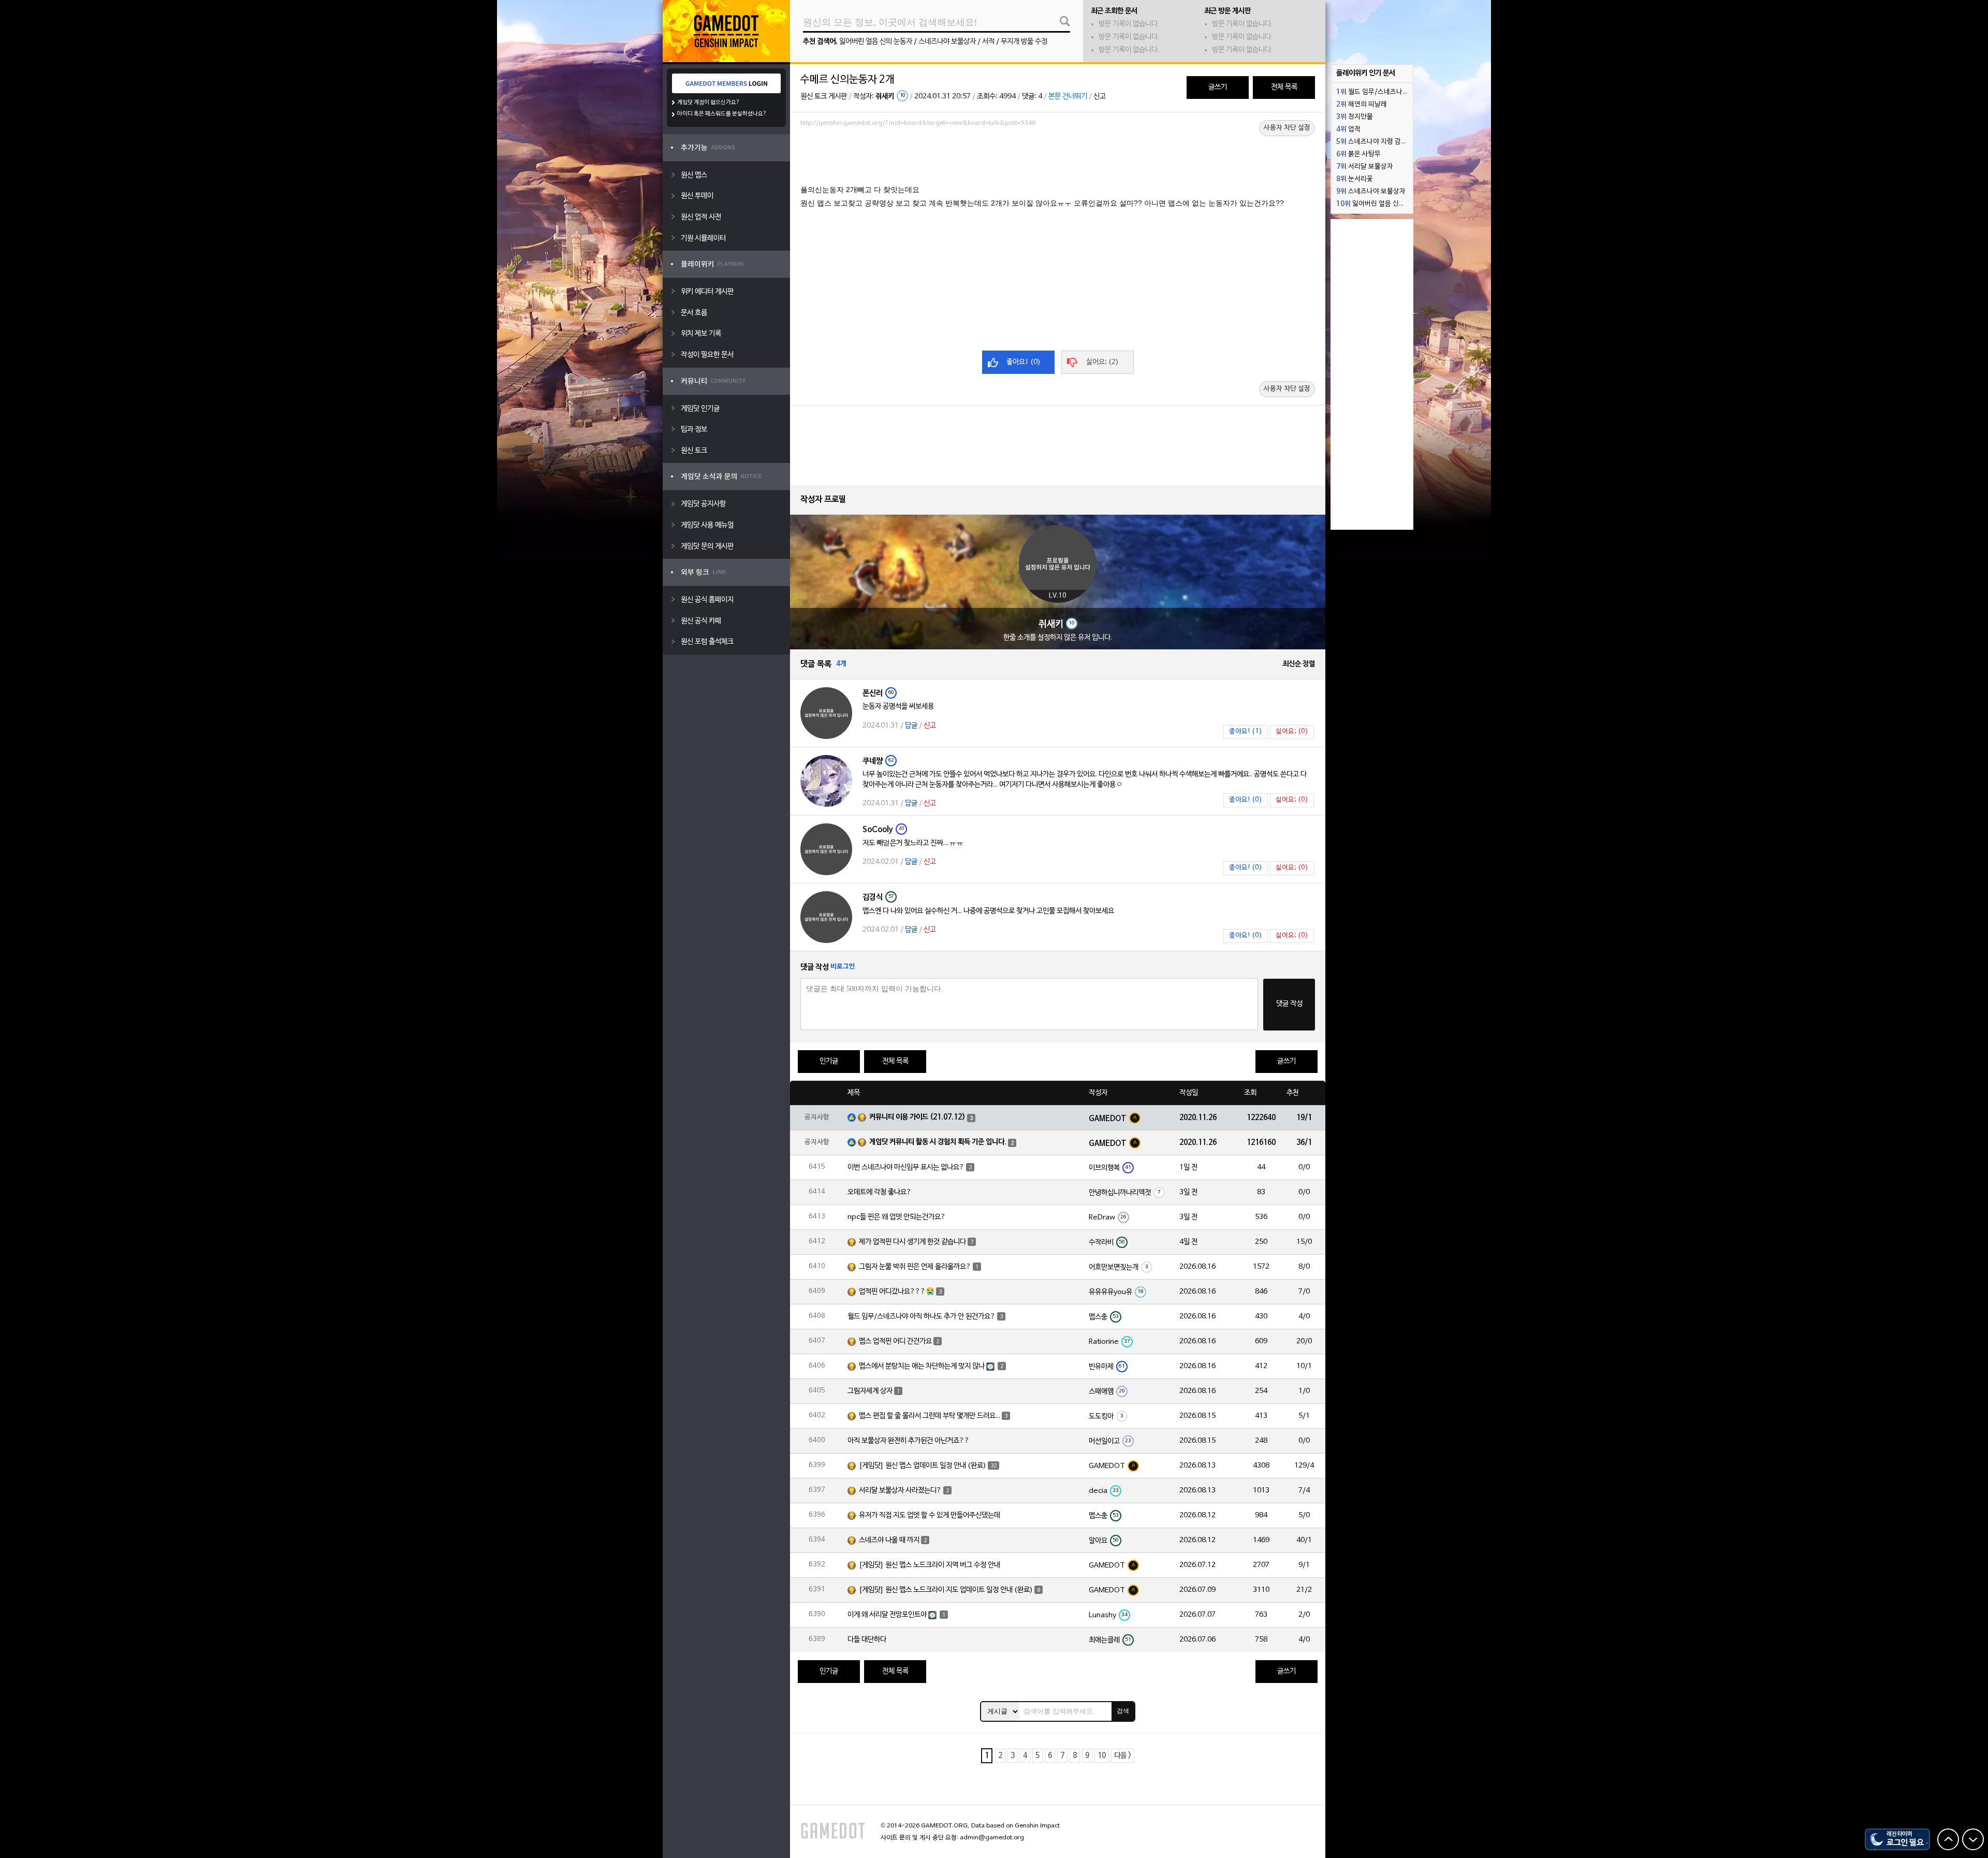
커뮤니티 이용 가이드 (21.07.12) (917, 1117)
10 (1102, 1756)
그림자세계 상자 (870, 1391)
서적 (988, 42)
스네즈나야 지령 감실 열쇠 (1375, 142)
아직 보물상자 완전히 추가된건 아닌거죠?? (909, 1441)
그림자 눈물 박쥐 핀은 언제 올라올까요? (915, 1267)
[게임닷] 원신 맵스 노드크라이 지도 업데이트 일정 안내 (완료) (946, 1590)
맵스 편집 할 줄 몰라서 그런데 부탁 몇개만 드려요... (930, 1416)
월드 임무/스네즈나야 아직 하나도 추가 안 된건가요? (922, 1317)
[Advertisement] (1058, 159)
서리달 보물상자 (1365, 167)
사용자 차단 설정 (1287, 128)
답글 (911, 726)
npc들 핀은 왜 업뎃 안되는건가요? (897, 1217)
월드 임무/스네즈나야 (1372, 92)
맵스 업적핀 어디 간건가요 (895, 1341)
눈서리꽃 (1355, 179)
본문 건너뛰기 (1068, 97)
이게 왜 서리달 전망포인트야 (887, 1615)
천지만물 (1355, 117)
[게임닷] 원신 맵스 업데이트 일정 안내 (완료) (923, 1466)
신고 (1100, 97)
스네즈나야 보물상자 (947, 42)
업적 (1348, 129)
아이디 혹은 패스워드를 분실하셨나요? (722, 114)
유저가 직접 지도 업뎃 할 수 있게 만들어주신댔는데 (930, 1515)
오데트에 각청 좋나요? (880, 1192)
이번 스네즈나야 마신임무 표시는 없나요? (906, 1167)
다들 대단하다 (867, 1640)
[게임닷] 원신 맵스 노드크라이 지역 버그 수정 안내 (930, 1565)
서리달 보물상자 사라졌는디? (900, 1491)
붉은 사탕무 (1358, 154)
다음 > (1123, 1756)
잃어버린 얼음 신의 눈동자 (876, 42)
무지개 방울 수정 (1024, 42)
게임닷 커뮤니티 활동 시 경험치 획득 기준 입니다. (938, 1142)
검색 (1123, 1711)
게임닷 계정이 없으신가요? (708, 103)
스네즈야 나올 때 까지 (889, 1540)
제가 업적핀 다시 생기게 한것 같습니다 (912, 1242)
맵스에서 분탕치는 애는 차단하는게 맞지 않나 (922, 1366)
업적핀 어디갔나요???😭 (897, 1292)
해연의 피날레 (1362, 105)
